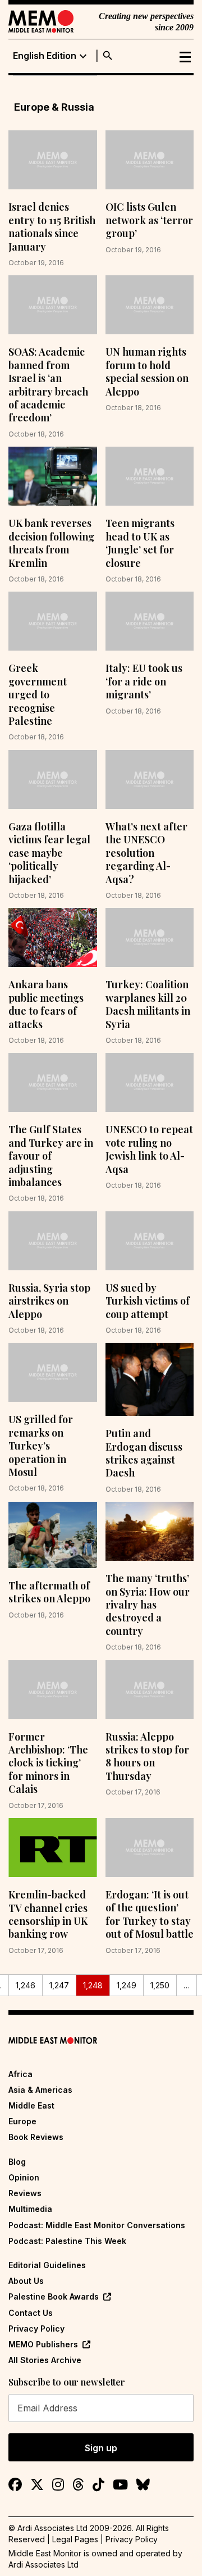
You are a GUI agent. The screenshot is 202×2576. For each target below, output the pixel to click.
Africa (20, 2074)
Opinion (24, 2177)
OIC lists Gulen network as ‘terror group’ (149, 220)
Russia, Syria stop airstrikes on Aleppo (49, 1301)
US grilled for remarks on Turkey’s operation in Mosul (41, 1446)
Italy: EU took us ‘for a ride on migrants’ (144, 681)
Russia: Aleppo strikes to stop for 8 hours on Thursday (147, 1756)
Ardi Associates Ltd (43, 2564)
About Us (26, 2281)
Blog (17, 2162)
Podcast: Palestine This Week (67, 2241)
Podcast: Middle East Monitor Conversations (97, 2225)
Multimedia (30, 2209)
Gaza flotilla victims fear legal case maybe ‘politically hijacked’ (49, 853)
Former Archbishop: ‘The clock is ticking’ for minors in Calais (48, 1763)
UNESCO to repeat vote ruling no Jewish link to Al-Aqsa (149, 1149)
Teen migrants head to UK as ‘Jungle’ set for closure (140, 543)
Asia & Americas (40, 2090)
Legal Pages (75, 2539)
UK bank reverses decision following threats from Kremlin (51, 543)
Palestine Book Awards (54, 2296)
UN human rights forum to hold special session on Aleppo (147, 371)
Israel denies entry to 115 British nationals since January (52, 226)
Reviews (25, 2193)
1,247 (59, 1985)
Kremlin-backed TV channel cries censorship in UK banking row (48, 1914)
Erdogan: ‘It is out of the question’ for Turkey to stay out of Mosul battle (150, 1914)
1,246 (26, 1985)
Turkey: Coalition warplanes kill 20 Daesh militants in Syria (148, 1004)
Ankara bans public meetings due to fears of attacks (46, 1004)
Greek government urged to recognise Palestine (38, 694)
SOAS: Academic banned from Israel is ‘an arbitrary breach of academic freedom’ (48, 385)
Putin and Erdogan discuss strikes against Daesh (144, 1453)
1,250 (160, 1985)
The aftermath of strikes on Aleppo (49, 1592)
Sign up (101, 2448)
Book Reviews (36, 2137)
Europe (22, 2121)
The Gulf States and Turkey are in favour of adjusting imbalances (51, 1156)
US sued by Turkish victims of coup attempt (148, 1301)
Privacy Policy (36, 2329)
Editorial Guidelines (47, 2265)
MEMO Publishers (43, 2344)
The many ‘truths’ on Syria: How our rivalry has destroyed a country (148, 1605)
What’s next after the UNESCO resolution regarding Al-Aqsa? (146, 853)
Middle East (31, 2105)
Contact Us (31, 2313)
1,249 (127, 1985)
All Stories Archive (45, 2360)
